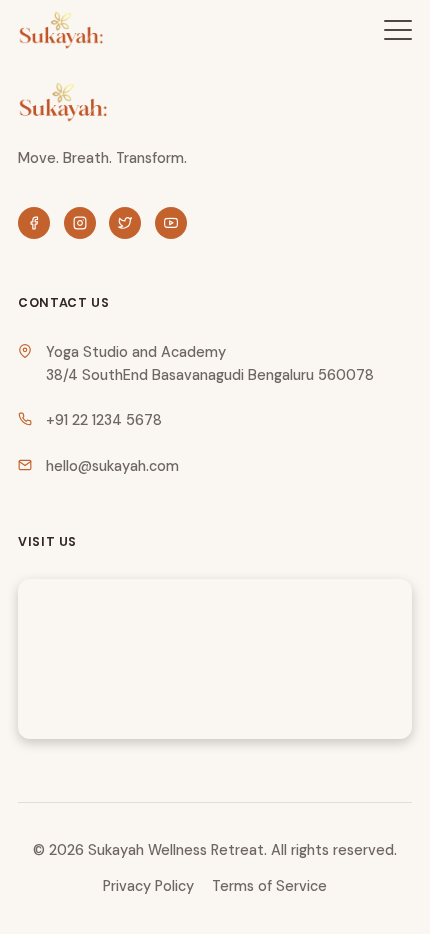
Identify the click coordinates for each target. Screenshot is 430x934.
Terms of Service (269, 886)
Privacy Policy (148, 886)
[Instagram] (80, 223)
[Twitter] (125, 223)
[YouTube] (171, 223)
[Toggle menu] (398, 30)
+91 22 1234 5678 (104, 420)
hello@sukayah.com (112, 466)
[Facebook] (34, 223)
